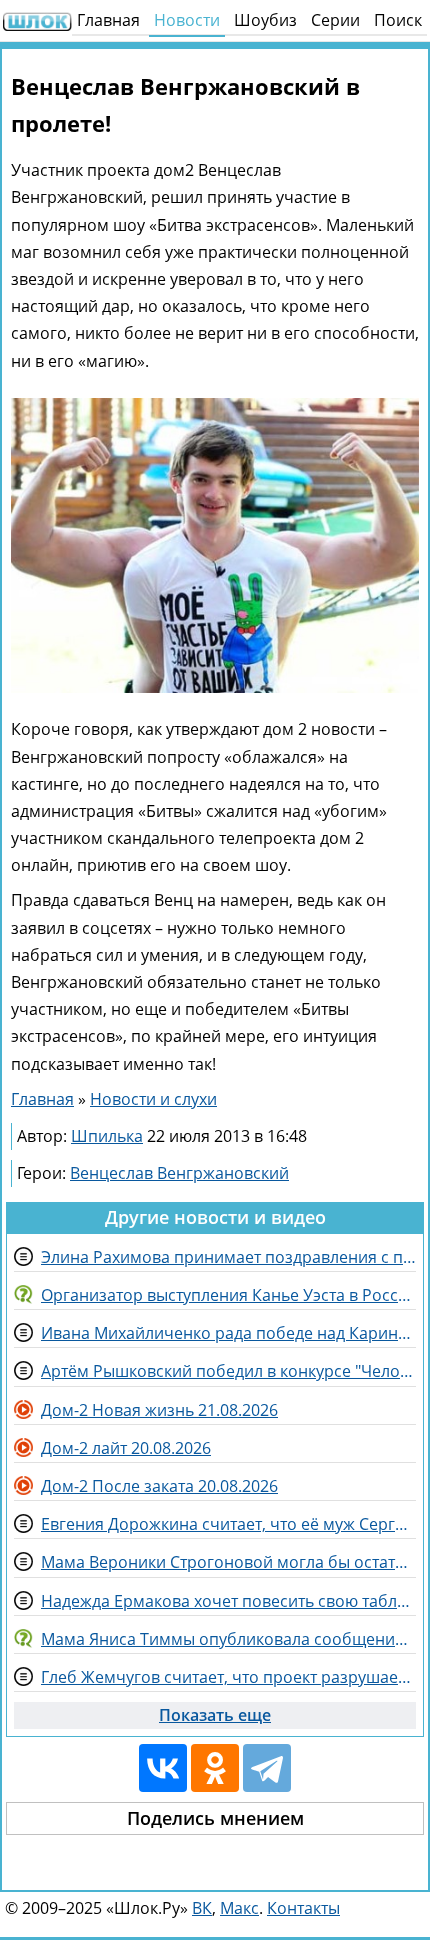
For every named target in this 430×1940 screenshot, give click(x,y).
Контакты (303, 1908)
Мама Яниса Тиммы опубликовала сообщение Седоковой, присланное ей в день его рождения (228, 1639)
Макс (239, 1908)
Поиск (398, 20)
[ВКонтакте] (163, 1768)
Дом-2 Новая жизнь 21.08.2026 (159, 1410)
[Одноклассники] (215, 1768)
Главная (108, 20)
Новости (187, 20)
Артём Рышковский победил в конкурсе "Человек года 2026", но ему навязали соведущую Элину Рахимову (228, 1371)
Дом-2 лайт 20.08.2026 (126, 1448)
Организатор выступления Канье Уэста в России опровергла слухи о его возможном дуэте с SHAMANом (228, 1295)
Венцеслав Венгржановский (179, 1173)
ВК (202, 1908)
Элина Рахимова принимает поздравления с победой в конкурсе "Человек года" (228, 1257)
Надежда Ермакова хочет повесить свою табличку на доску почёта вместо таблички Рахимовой (228, 1601)
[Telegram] (267, 1768)
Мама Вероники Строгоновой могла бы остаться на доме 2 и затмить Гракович (228, 1562)
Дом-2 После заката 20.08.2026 (159, 1486)
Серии (335, 20)
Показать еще (215, 1715)
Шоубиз (265, 20)
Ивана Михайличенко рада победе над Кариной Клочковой (228, 1333)
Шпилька (107, 1136)
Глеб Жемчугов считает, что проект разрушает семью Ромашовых (228, 1677)
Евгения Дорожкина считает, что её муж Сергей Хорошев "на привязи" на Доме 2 (228, 1524)
